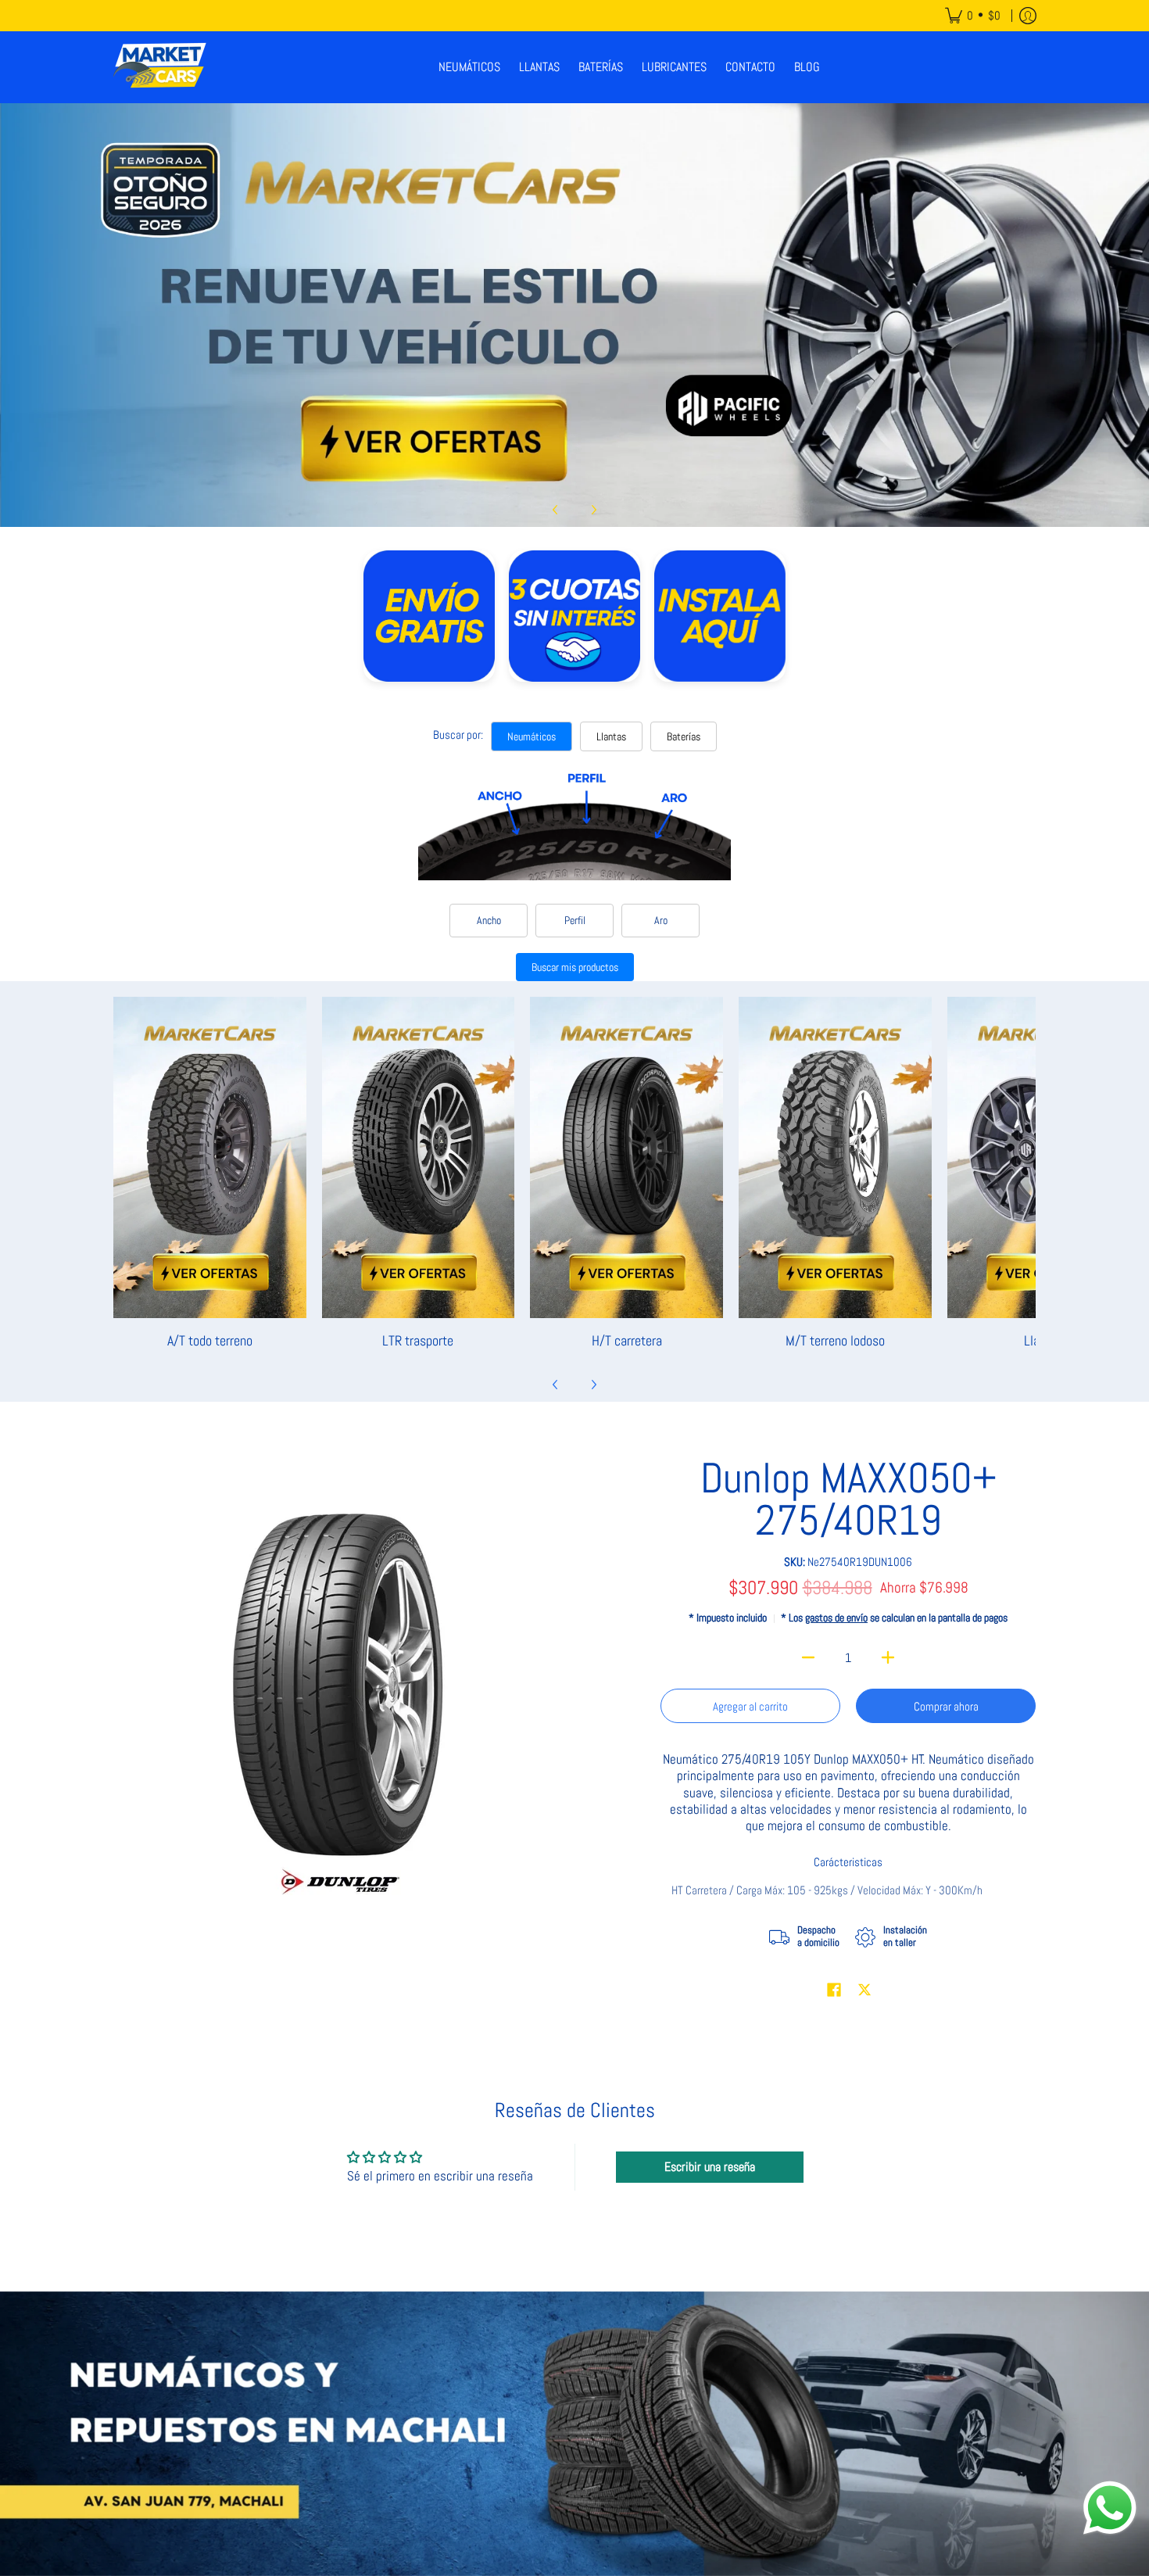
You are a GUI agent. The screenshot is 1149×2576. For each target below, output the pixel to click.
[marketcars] (160, 67)
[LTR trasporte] (419, 1157)
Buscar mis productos (575, 967)
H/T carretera (627, 1340)
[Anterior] (556, 510)
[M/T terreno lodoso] (835, 1157)
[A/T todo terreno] (210, 1157)
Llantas (611, 736)
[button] (834, 1991)
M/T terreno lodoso (835, 1340)
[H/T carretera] (626, 1157)
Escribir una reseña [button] (710, 2167)
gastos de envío (836, 1618)
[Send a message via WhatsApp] (1110, 2508)
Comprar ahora (946, 1706)
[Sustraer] (809, 1657)
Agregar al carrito (750, 1706)
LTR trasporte (418, 1340)
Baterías (684, 736)
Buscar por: (458, 734)
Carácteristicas (848, 1862)
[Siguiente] (593, 510)
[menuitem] (973, 16)
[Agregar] (888, 1657)
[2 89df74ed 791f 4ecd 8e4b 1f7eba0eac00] (574, 315)
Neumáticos (532, 736)
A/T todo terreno (210, 1340)
